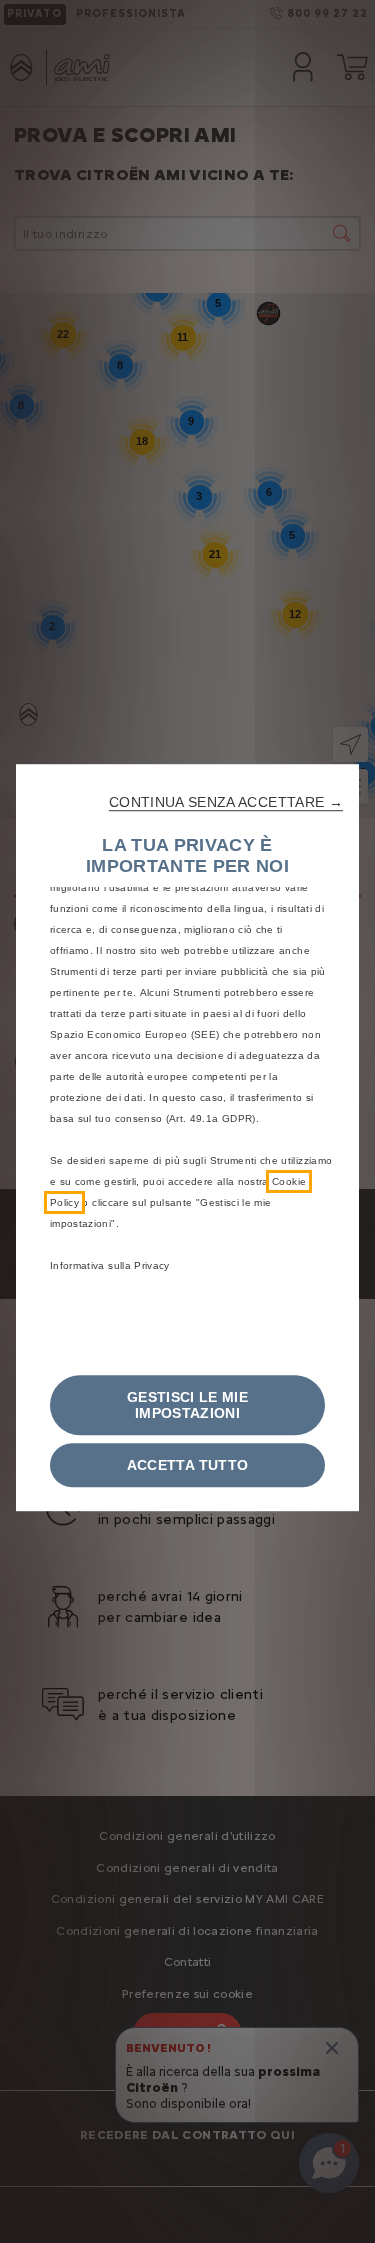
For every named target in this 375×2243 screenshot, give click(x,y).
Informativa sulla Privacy (110, 1265)
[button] (226, 802)
